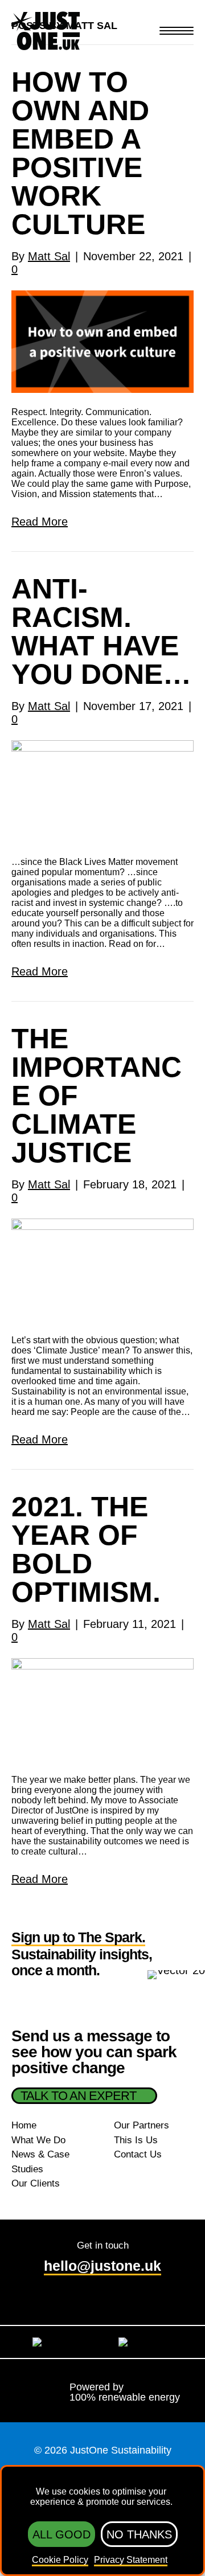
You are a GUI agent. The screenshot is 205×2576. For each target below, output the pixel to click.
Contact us (138, 2154)
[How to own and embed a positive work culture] (102, 341)
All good (61, 2534)
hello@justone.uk (102, 2266)
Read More (40, 522)
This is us (136, 2140)
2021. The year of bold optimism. (86, 1549)
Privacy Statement (131, 2560)
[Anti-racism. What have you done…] (102, 790)
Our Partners (142, 2125)
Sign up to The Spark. (78, 1938)
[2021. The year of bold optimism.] (102, 1708)
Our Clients (36, 2183)
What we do (38, 2140)
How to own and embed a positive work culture (80, 153)
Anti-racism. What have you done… (101, 631)
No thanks (139, 2534)
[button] (176, 32)
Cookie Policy (60, 2560)
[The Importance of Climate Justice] (102, 1269)
